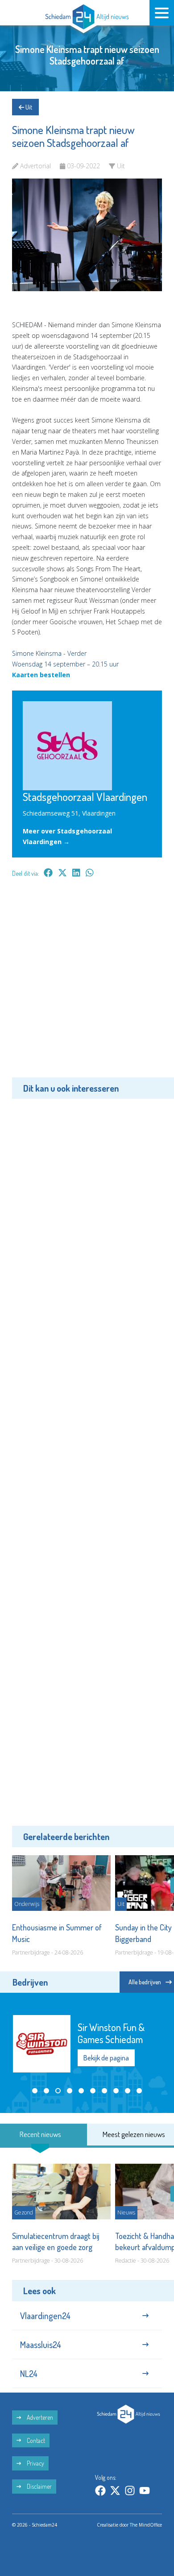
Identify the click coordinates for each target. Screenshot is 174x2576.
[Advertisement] (87, 984)
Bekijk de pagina (106, 2052)
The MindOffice (146, 2525)
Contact (35, 2440)
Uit (28, 107)
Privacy (35, 2463)
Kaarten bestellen (41, 675)
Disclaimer (39, 2486)
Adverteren (39, 2417)
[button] (35, 2091)
